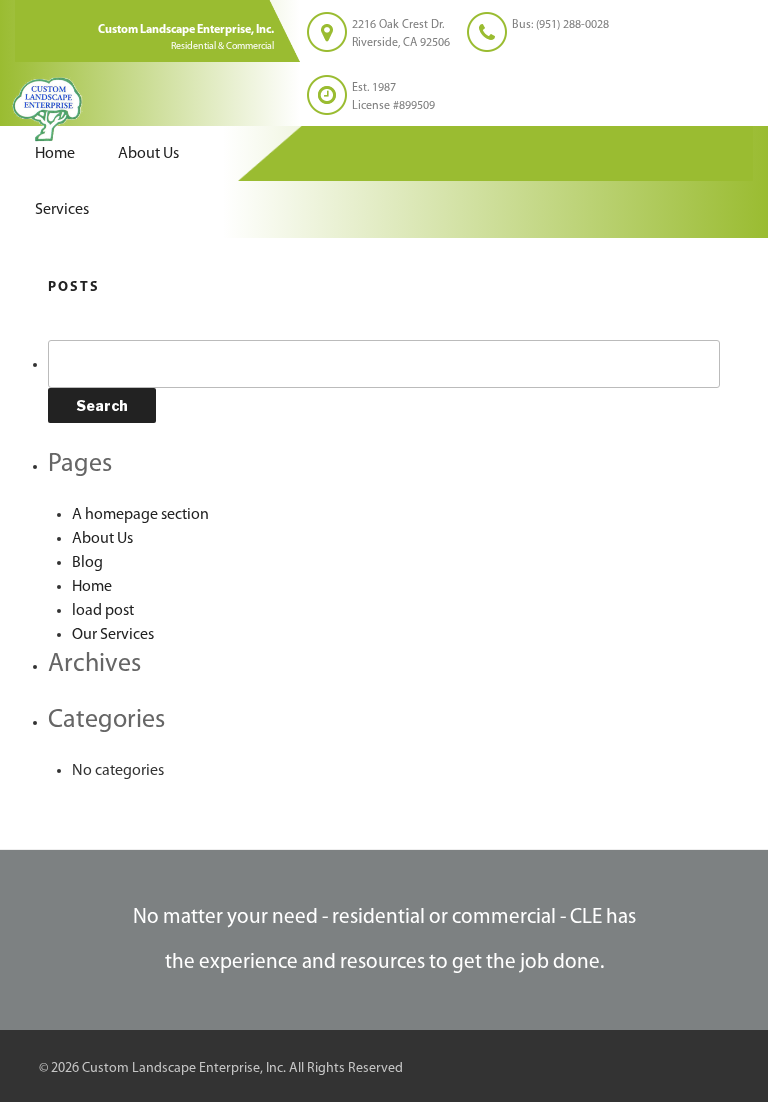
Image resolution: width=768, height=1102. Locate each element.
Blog (87, 563)
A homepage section (140, 515)
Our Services (113, 635)
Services (62, 210)
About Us (148, 154)
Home (55, 154)
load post (103, 611)
